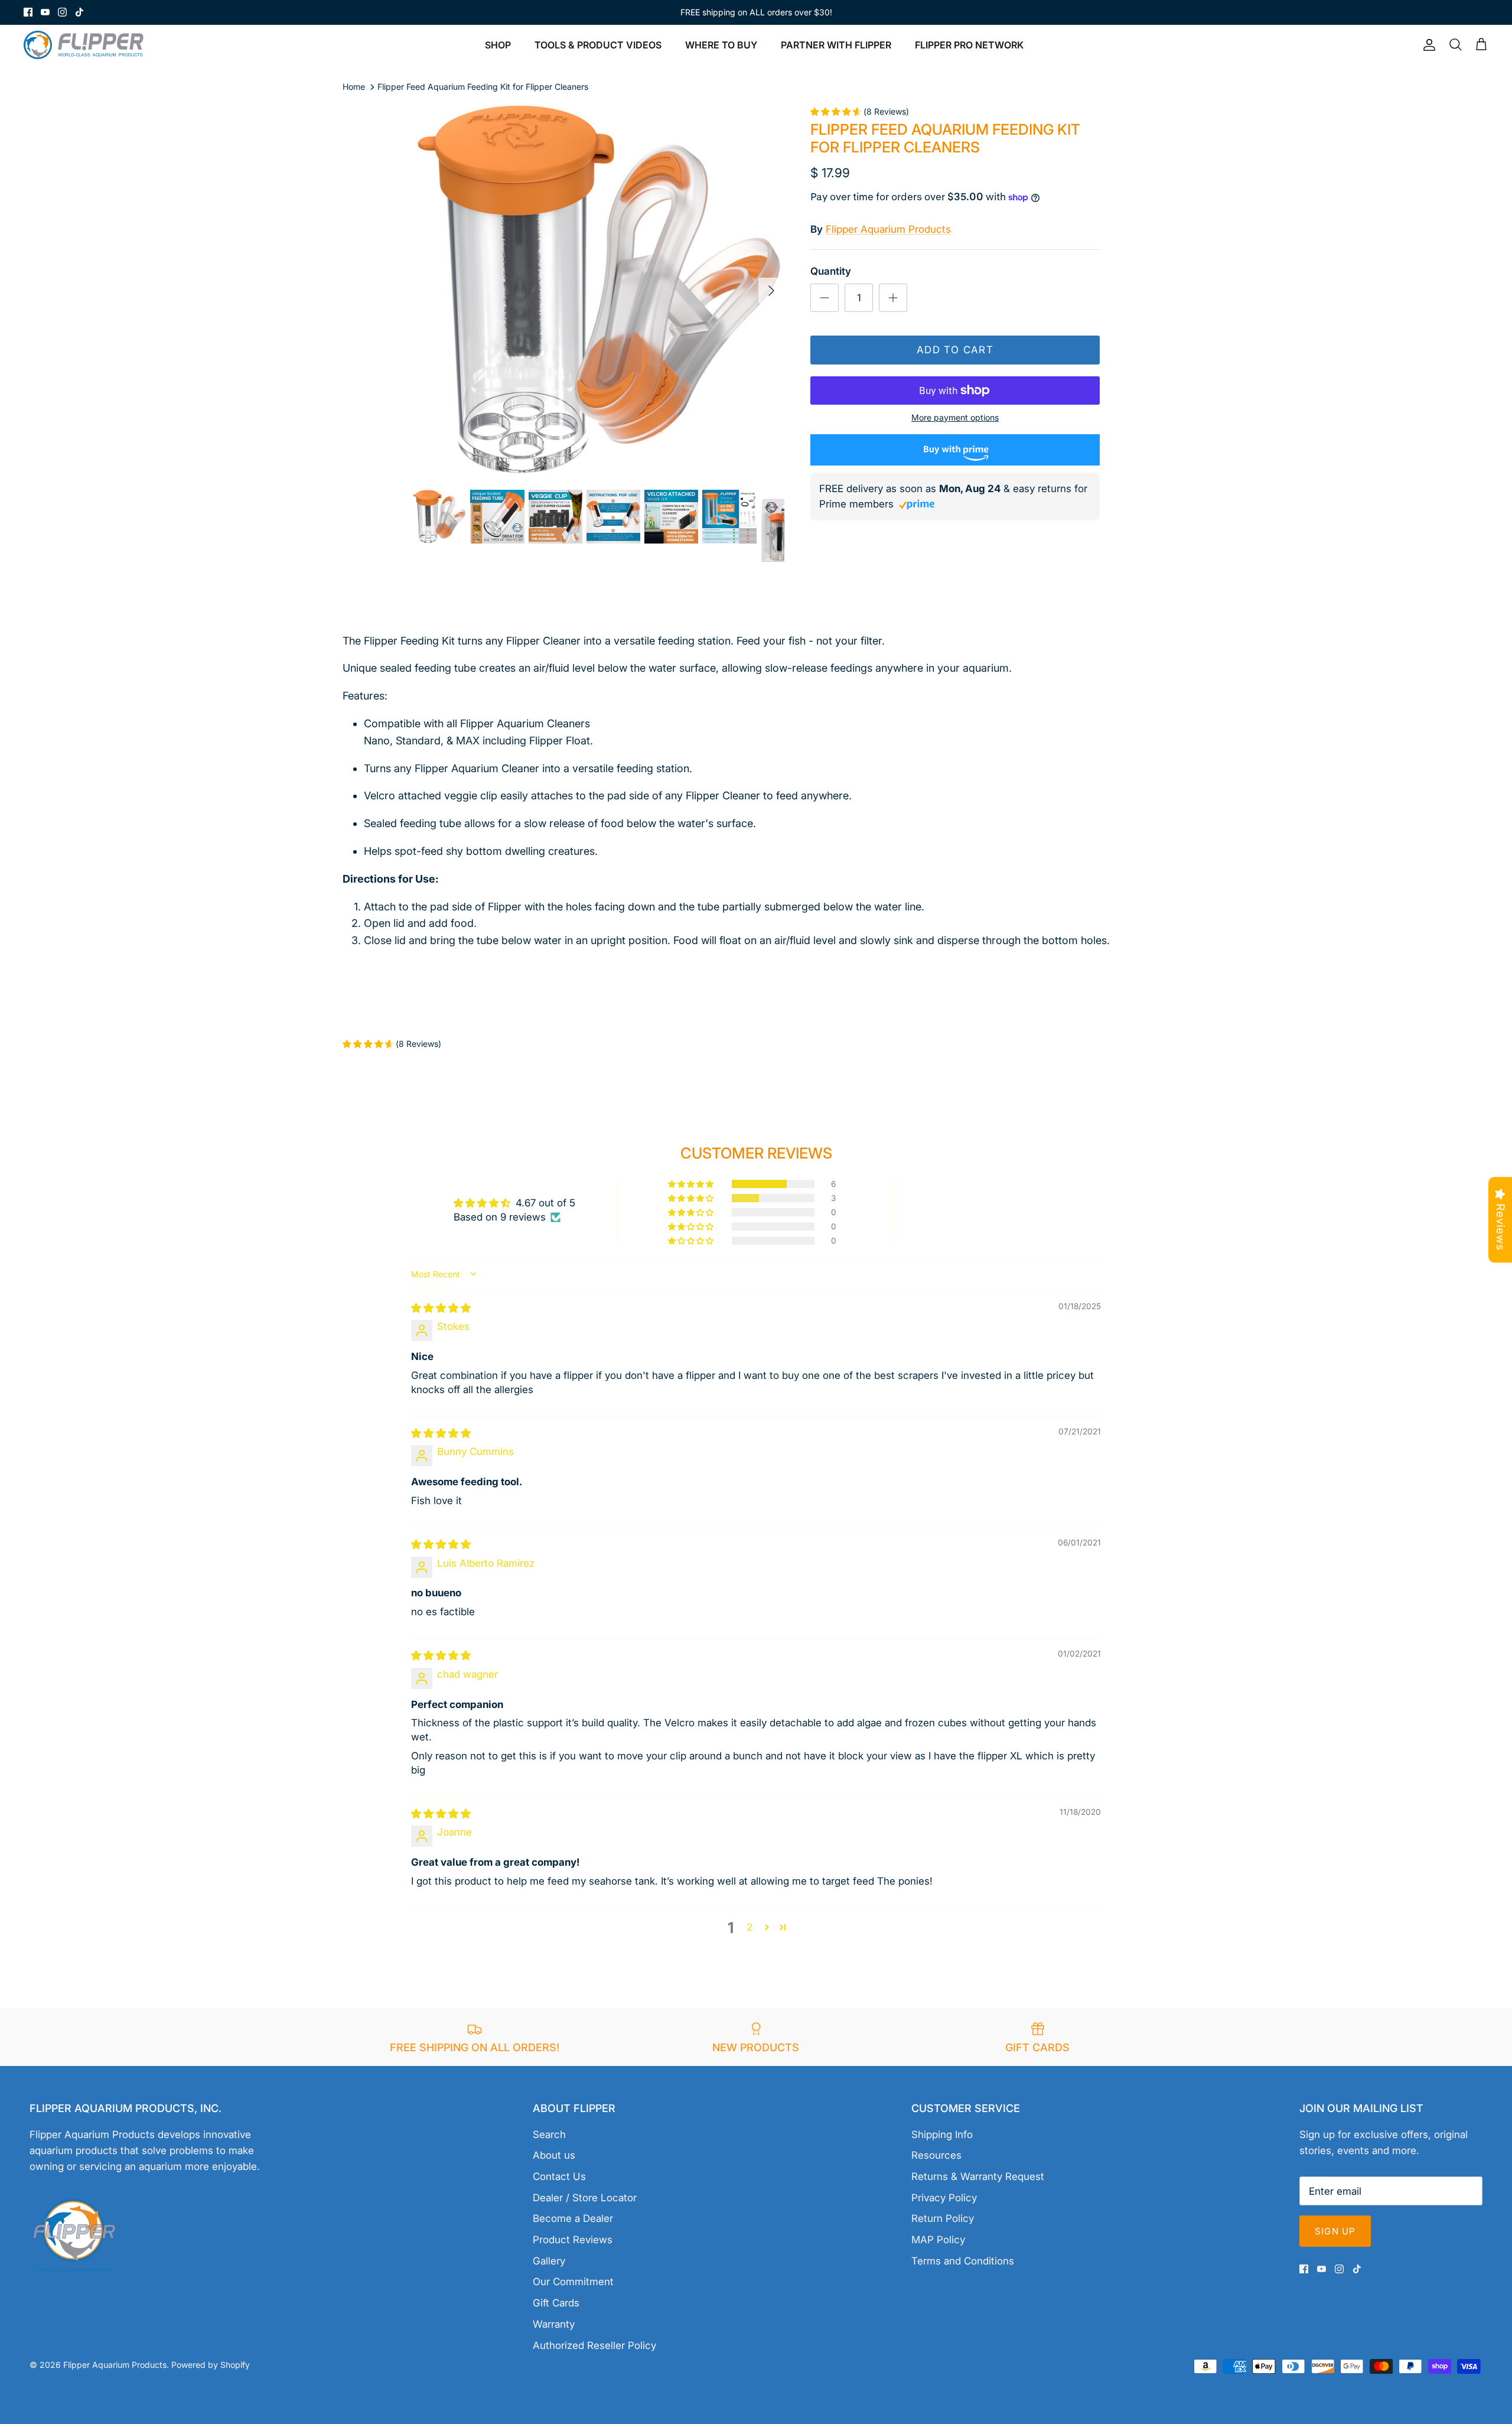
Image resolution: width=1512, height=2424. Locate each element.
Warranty (554, 2324)
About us (554, 2155)
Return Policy (943, 2218)
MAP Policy (938, 2240)
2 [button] (750, 1927)
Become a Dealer (573, 2218)
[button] (692, 1184)
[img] (441, 1308)
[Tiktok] (79, 12)
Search (549, 2135)
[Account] (1427, 45)
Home (354, 87)
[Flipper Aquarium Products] (87, 45)
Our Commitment (573, 2282)
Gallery (549, 2261)
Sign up (1335, 2231)
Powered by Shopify (211, 2365)
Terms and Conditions (963, 2261)
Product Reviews (573, 2240)
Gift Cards (556, 2303)
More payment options (955, 418)
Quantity (831, 271)
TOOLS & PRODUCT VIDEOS (598, 45)
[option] (598, 291)
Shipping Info (942, 2135)
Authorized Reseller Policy (594, 2345)
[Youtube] (45, 12)
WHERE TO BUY (721, 45)
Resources (936, 2155)
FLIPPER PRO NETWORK (969, 45)
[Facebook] (28, 12)
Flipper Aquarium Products (888, 229)
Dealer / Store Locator (585, 2198)
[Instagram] (62, 12)
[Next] (771, 291)
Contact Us (559, 2176)
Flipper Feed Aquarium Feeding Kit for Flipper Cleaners (483, 87)
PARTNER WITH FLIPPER (836, 45)
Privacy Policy (944, 2198)
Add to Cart (955, 350)
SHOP (498, 45)
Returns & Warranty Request (978, 2176)
